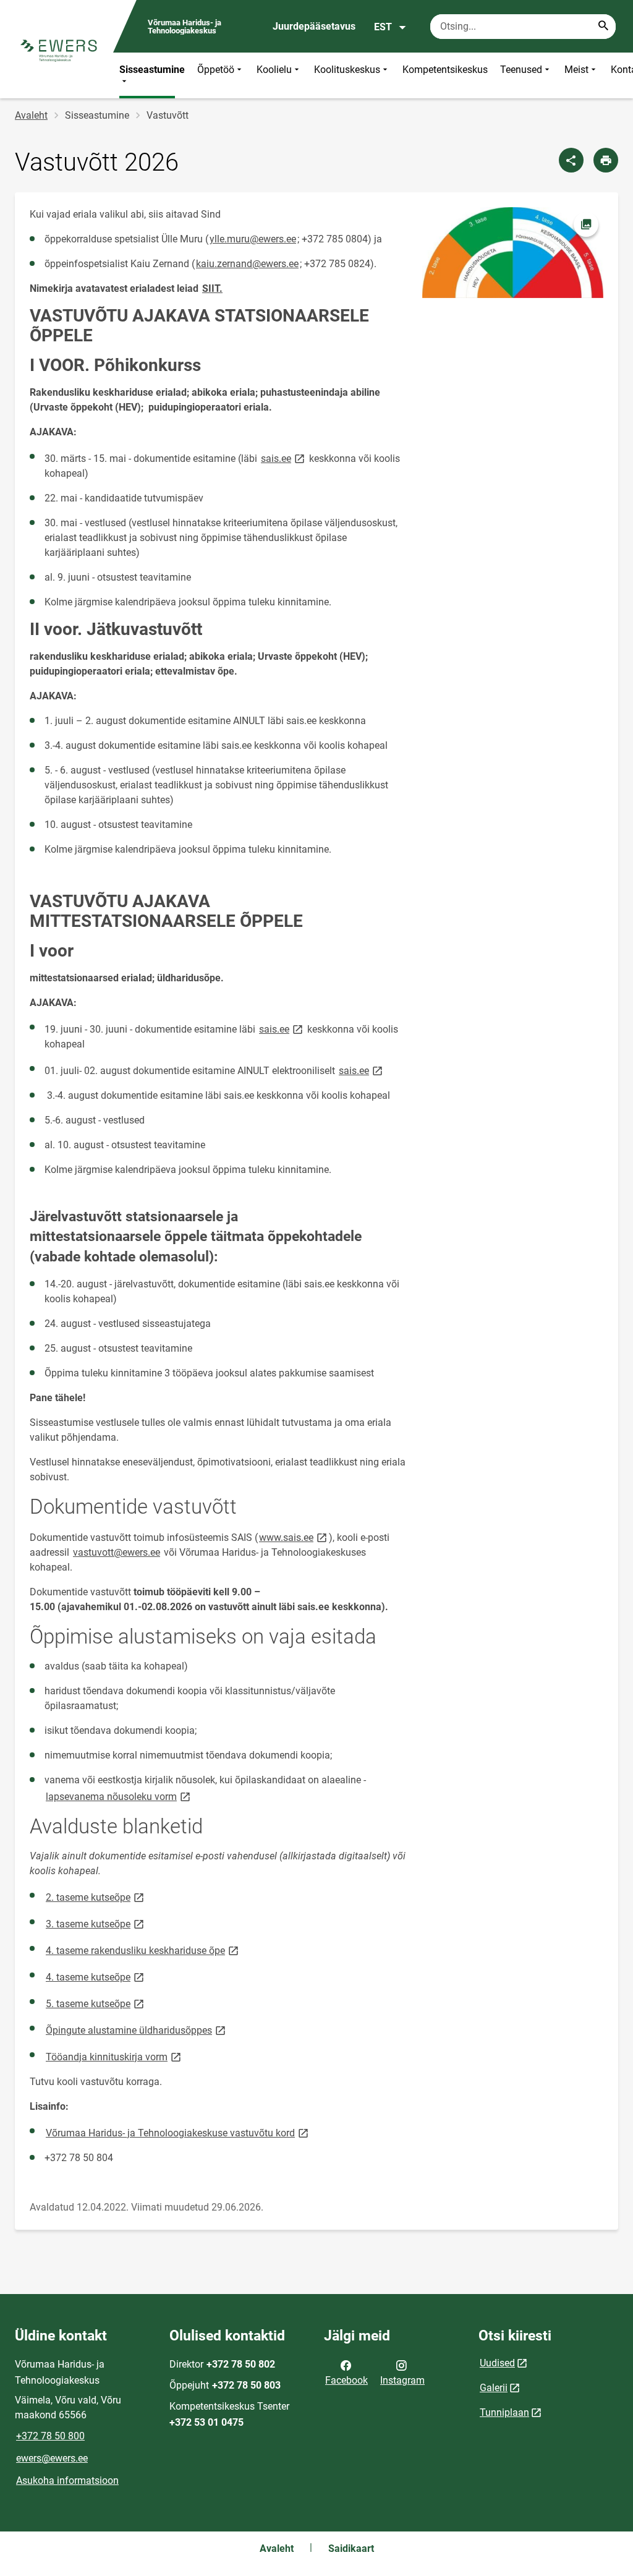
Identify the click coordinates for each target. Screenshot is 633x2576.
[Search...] (603, 27)
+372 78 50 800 (50, 2436)
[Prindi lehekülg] (606, 160)
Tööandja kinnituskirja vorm (114, 2056)
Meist (576, 70)
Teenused (521, 70)
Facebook (346, 2380)
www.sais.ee (294, 1537)
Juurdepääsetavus (314, 26)
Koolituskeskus (347, 70)
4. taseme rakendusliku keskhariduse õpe (143, 1950)
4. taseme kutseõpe (96, 1977)
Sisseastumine (152, 70)
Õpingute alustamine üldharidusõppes (137, 2030)
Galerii (494, 2388)
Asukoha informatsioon (67, 2480)
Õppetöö (216, 70)
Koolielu (274, 70)
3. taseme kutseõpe (96, 1923)
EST (383, 27)
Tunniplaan (504, 2412)
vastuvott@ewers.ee (117, 1552)
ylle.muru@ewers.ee (253, 239)
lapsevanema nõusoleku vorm (119, 1796)
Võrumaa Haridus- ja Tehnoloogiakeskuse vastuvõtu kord (178, 2132)
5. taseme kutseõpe (96, 2003)
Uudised (497, 2363)
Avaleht (31, 115)
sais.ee (284, 458)
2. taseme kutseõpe (96, 1897)
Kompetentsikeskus (445, 70)
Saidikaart (351, 2548)
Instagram (402, 2380)
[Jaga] (571, 160)
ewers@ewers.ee (52, 2458)
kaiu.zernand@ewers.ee (247, 264)
